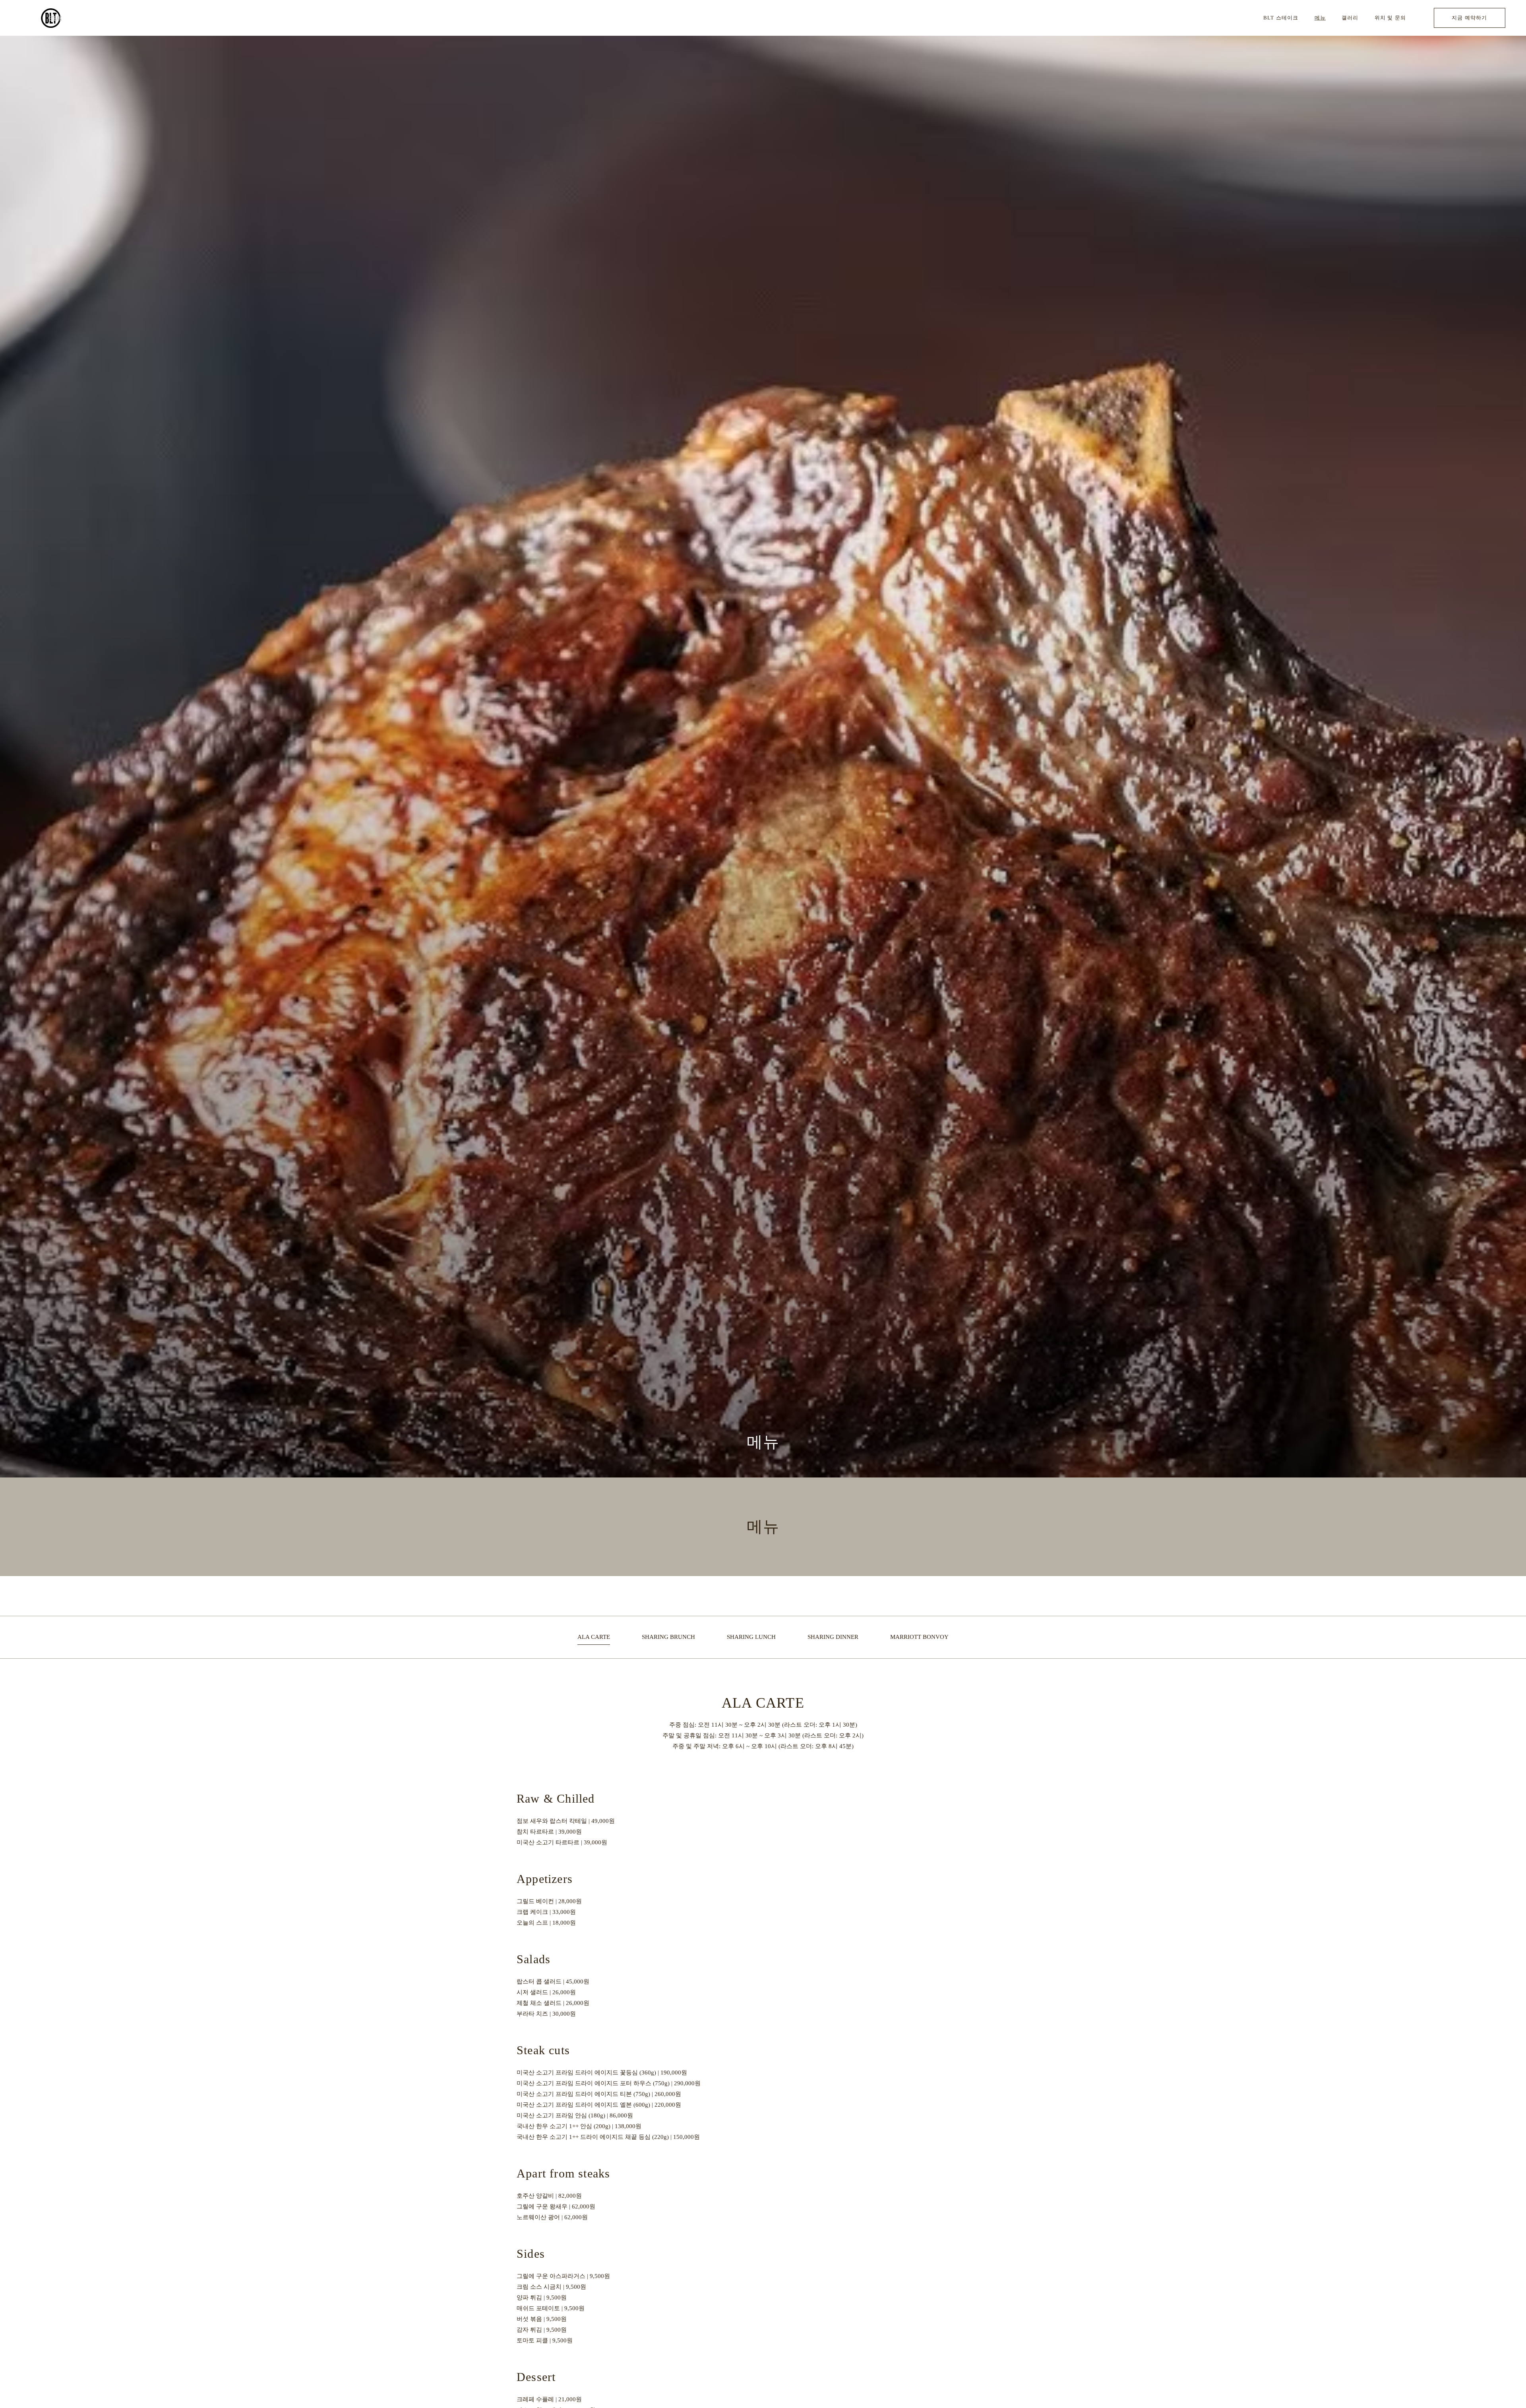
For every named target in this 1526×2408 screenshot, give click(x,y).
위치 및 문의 (1390, 18)
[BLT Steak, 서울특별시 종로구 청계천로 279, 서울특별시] (51, 18)
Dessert (536, 2377)
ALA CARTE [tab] (594, 1637)
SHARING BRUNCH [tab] (668, 1637)
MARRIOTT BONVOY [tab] (919, 1637)
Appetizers (545, 1879)
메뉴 (1320, 18)
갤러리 (1350, 18)
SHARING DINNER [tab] (833, 1637)
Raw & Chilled (556, 1798)
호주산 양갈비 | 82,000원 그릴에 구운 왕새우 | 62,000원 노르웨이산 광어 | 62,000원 (556, 2206)
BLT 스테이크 (1281, 18)
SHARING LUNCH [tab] (751, 1637)
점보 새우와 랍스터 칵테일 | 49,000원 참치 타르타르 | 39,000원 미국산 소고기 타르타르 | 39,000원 (566, 1832)
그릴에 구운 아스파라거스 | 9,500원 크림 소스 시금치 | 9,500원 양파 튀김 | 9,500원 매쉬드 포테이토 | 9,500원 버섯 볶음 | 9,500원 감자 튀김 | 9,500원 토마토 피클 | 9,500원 (563, 2308)
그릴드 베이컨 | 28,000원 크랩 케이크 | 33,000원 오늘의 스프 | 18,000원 (549, 1912)
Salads (534, 1959)
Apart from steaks (563, 2173)
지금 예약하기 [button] (1469, 18)
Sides (531, 2254)
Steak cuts (543, 2050)
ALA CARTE (763, 1703)
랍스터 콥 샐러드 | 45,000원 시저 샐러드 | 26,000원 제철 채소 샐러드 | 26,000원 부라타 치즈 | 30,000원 (553, 1998)
